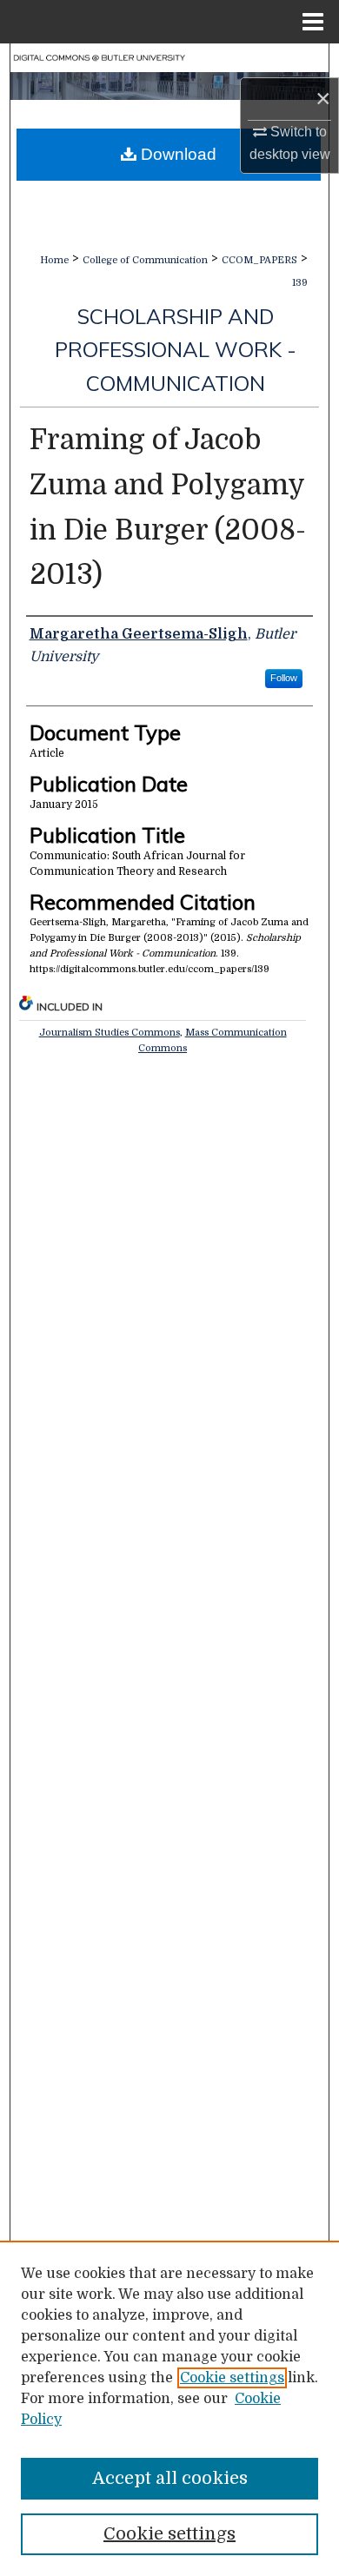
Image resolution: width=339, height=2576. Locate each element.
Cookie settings (232, 2378)
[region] (169, 2408)
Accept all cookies (170, 2478)
